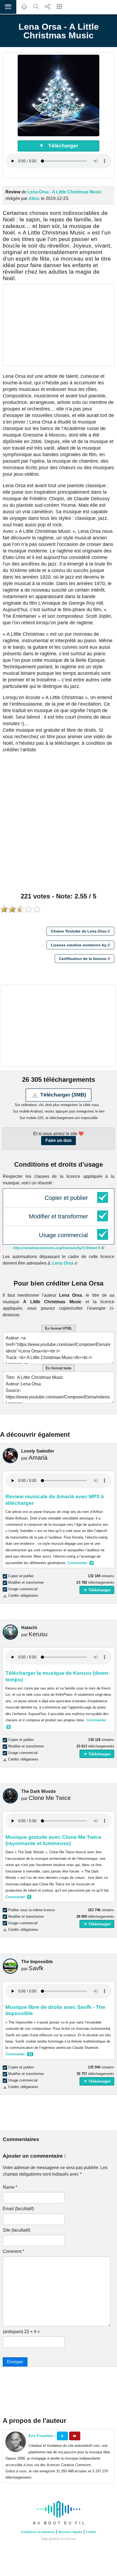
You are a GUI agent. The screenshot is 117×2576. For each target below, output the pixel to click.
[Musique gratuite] (24, 9)
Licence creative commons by (79, 945)
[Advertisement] (59, 325)
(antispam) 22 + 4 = (21, 2332)
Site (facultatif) (16, 2230)
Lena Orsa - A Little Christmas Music (65, 192)
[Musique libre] (59, 2525)
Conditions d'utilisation (38, 2532)
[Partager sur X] (62, 2436)
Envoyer (15, 2362)
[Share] (48, 9)
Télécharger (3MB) (62, 1095)
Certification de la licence (83, 959)
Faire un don (59, 1140)
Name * (10, 2187)
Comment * (13, 2251)
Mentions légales (70, 2532)
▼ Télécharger (59, 146)
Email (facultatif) (18, 2209)
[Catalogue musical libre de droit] (36, 9)
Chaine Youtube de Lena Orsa (79, 931)
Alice (34, 198)
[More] (59, 9)
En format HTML (59, 1328)
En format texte (59, 1368)
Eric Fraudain (41, 2436)
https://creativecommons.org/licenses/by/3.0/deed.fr (57, 1248)
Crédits (91, 2532)
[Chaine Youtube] (75, 2436)
